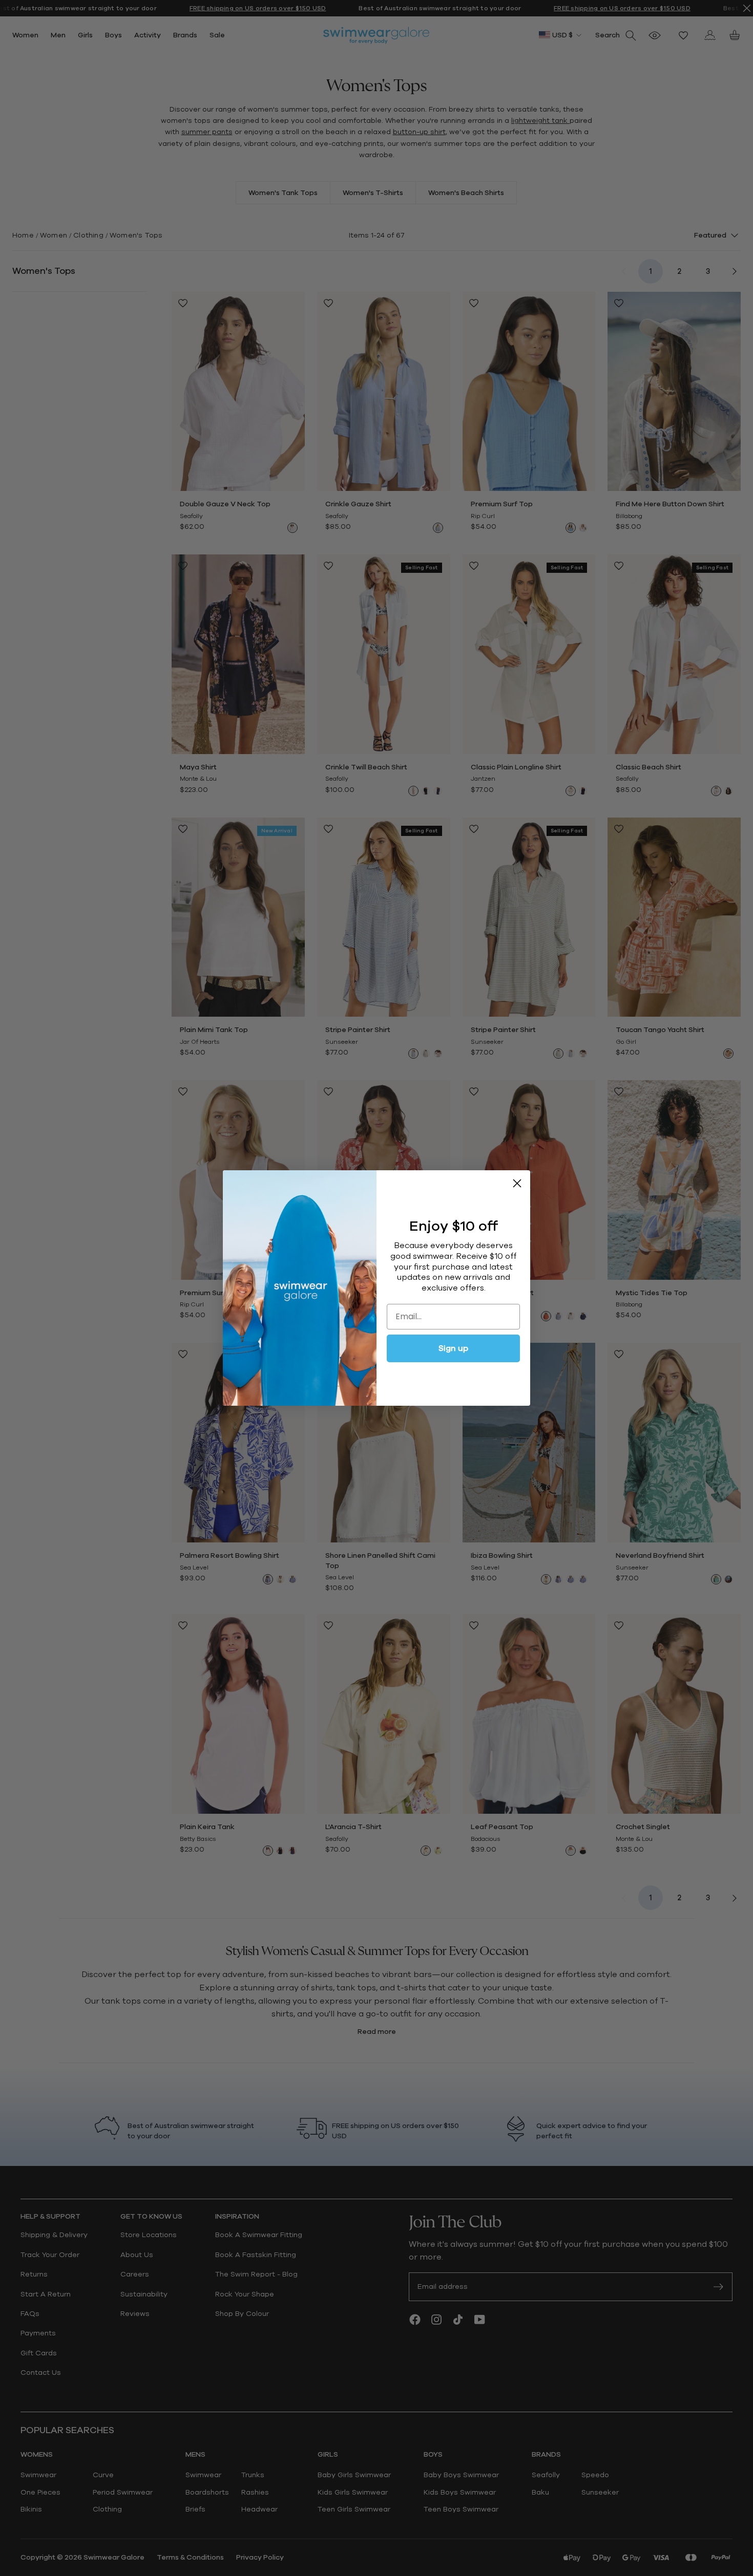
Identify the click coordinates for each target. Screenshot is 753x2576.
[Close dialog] (517, 1183)
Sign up (453, 1348)
